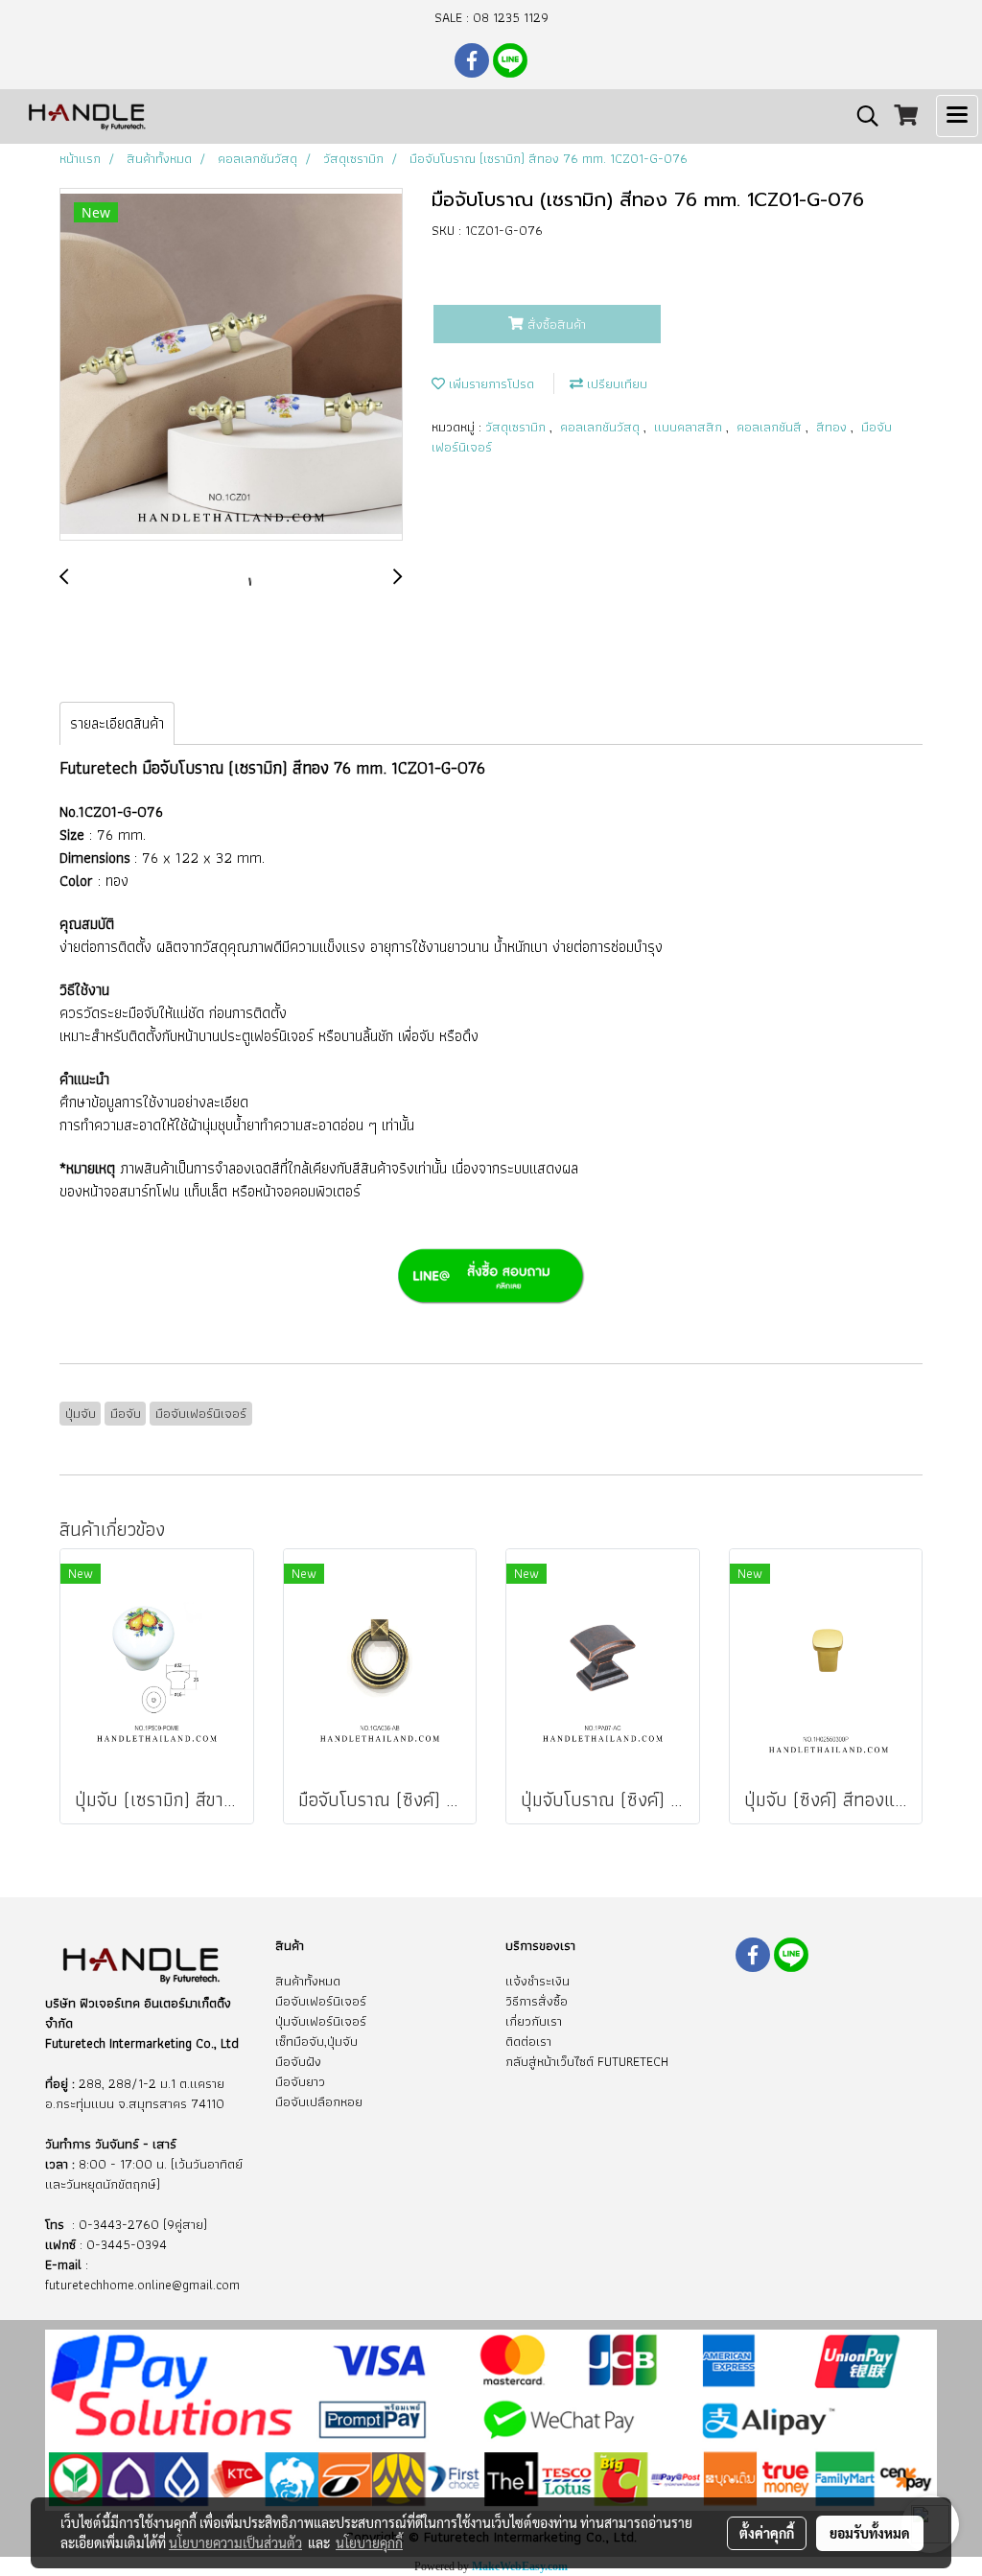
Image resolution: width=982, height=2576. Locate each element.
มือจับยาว (300, 2081)
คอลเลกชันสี (771, 427)
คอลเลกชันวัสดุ (602, 427)
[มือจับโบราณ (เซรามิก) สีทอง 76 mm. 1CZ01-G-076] (231, 365)
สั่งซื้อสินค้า (555, 324)
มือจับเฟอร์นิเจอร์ (321, 2001)
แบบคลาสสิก (690, 427)
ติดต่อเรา (528, 2041)
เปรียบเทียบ (615, 383)
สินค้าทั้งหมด (308, 1981)
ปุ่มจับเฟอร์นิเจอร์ (321, 2021)
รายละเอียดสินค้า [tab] (117, 723)
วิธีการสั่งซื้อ (537, 2001)
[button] (861, 116)
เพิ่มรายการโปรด (490, 383)
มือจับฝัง (298, 2061)
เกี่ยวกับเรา (534, 2021)
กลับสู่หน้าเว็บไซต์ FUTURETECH (587, 2061)
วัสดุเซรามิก (517, 427)
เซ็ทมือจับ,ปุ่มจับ (316, 2041)
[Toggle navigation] (957, 116)
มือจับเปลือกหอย (319, 2101)
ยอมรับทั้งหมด (870, 2533)
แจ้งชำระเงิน (538, 1981)
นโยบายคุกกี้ (369, 2542)
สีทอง (833, 427)
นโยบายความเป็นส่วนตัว (235, 2542)
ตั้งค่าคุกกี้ (767, 2533)
